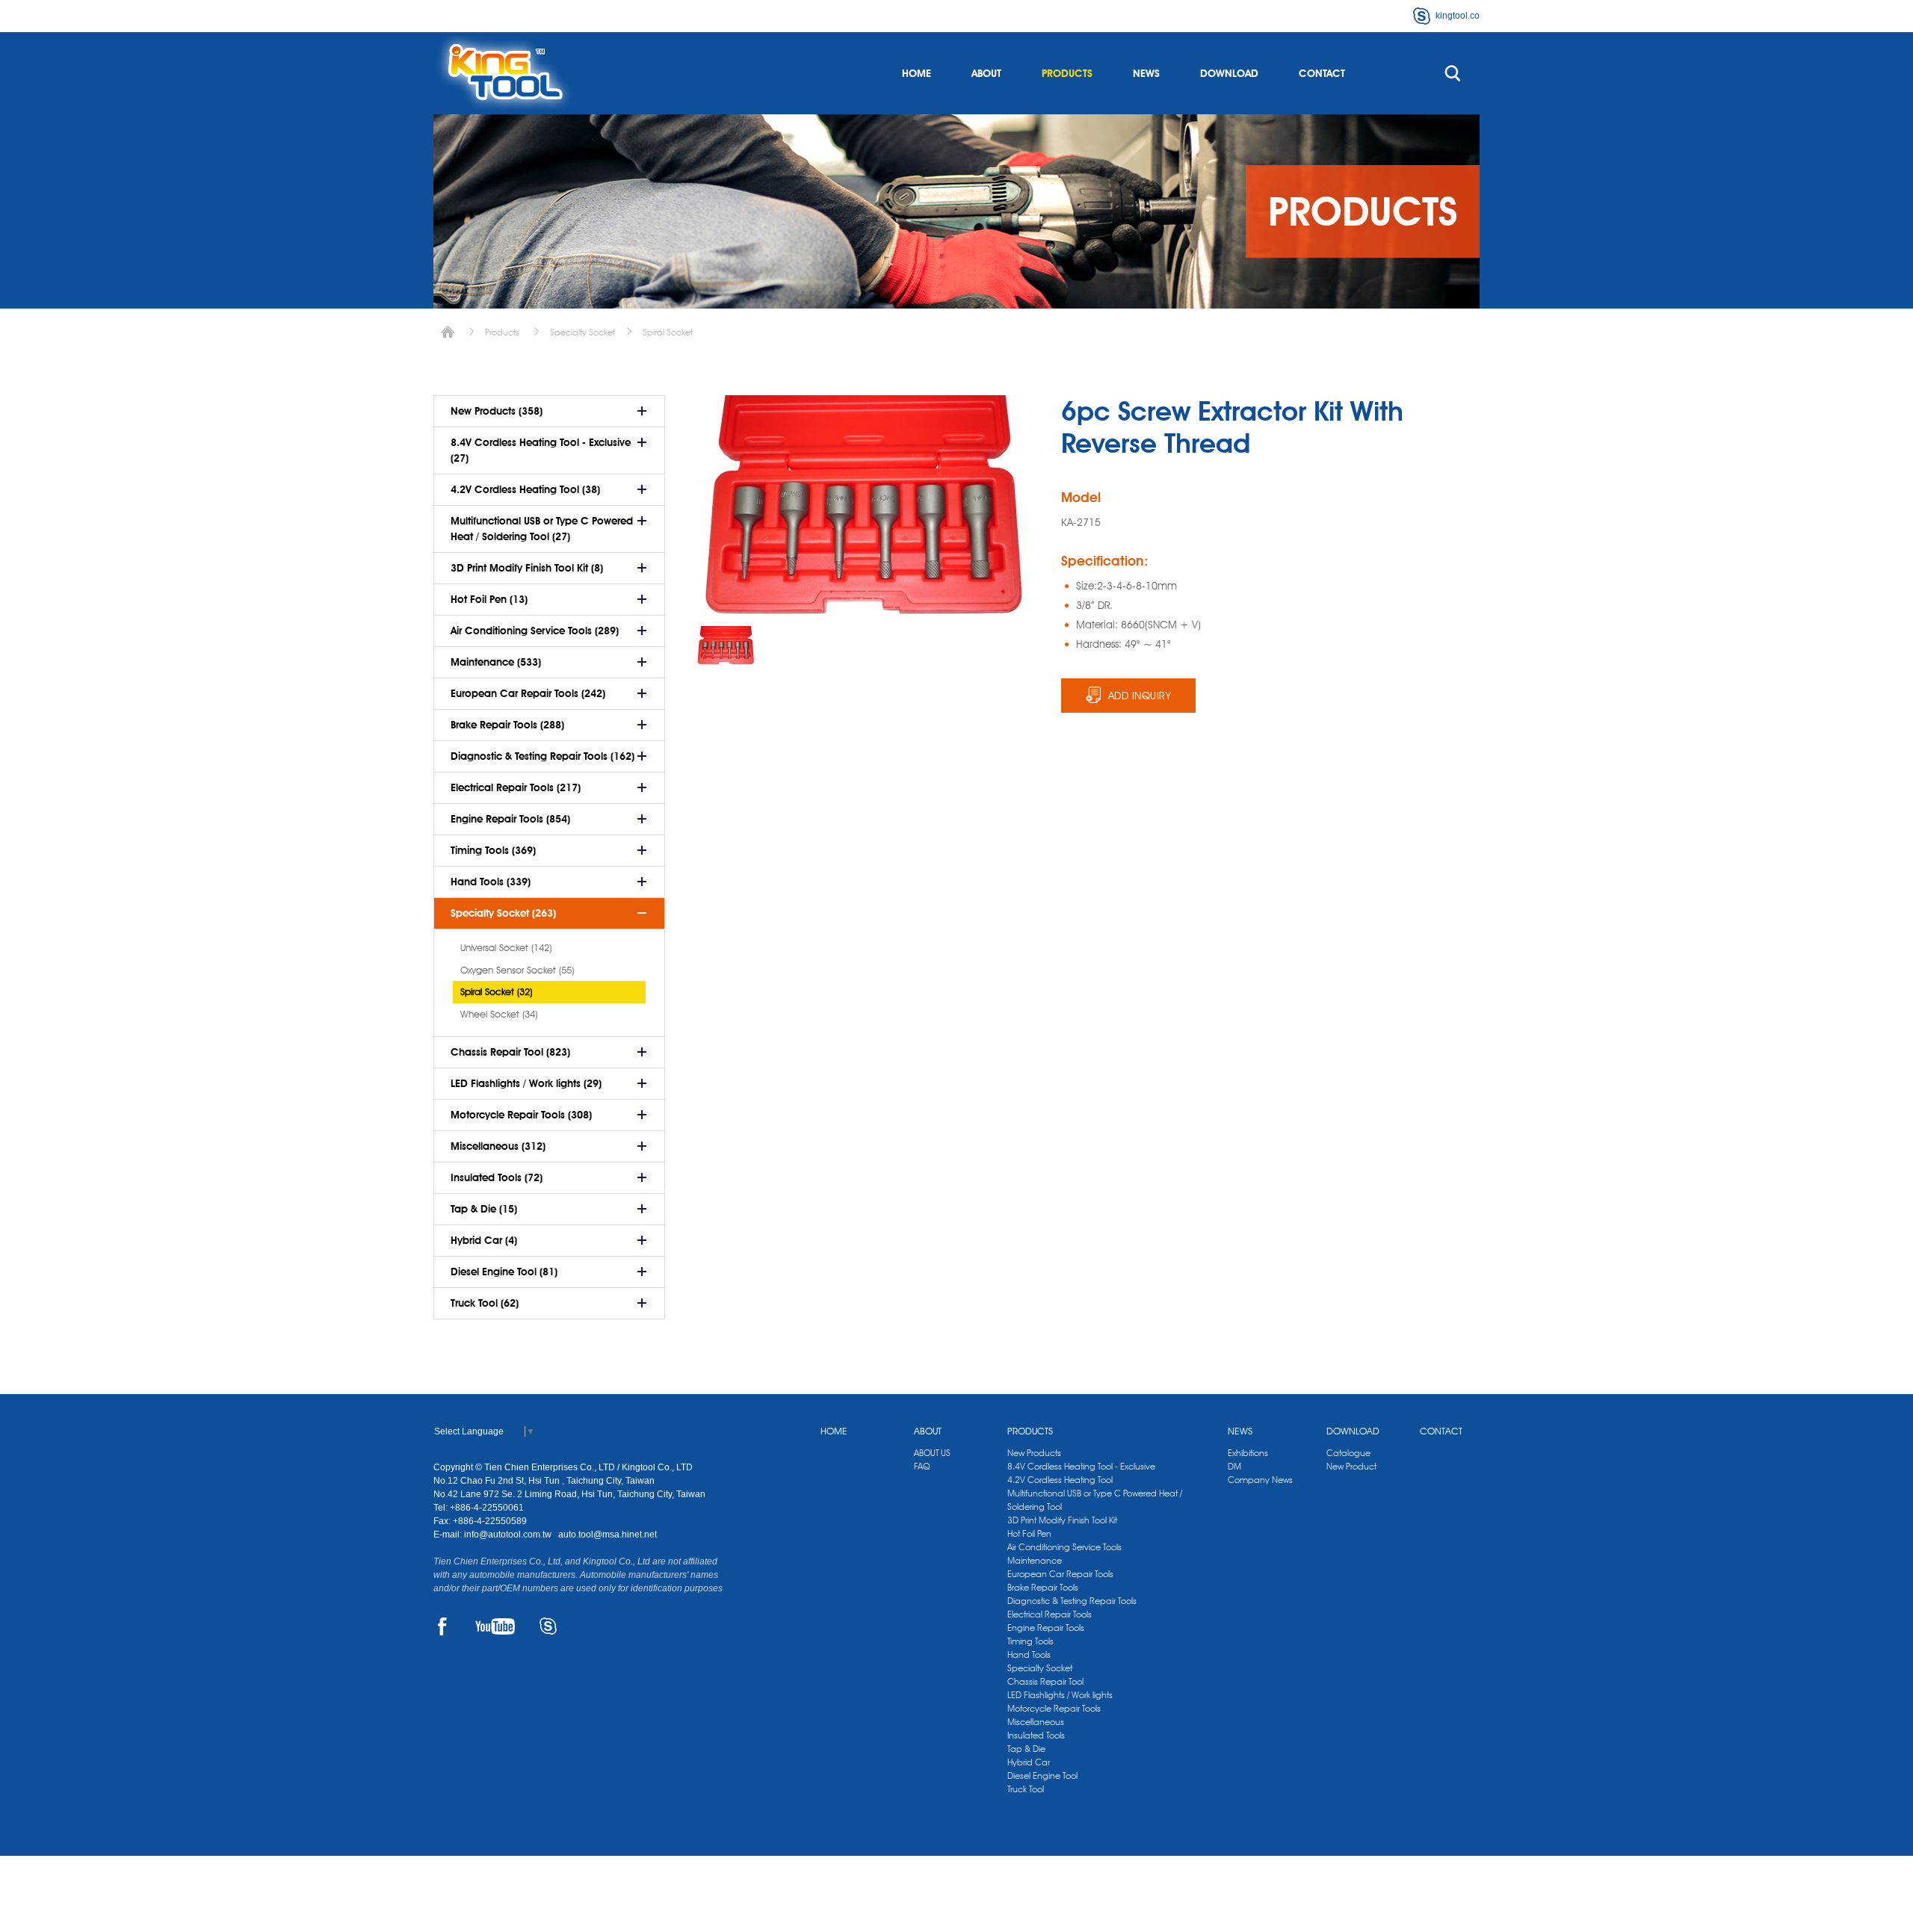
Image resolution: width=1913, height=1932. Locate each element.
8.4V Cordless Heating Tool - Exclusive (1081, 1466)
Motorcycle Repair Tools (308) (521, 1115)
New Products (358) (497, 411)
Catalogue (1348, 1453)
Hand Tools (1029, 1654)
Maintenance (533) (496, 662)
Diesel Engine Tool (1042, 1775)
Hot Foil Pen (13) (489, 599)
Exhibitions (1248, 1453)
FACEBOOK (442, 1626)
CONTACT (1322, 73)
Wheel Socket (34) (499, 1014)
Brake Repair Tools (1043, 1587)
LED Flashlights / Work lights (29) (526, 1083)
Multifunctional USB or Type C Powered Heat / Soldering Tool (1095, 1500)
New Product (1351, 1466)
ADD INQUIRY (1140, 696)
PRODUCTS (1067, 73)
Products (502, 332)
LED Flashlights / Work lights (1060, 1695)
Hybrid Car (1029, 1762)
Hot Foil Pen (1029, 1533)
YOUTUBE (495, 1626)
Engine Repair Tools (1046, 1628)
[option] (726, 646)
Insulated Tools (1036, 1735)
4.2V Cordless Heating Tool (1060, 1480)
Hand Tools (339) (491, 882)
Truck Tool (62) (485, 1303)
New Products (1034, 1453)
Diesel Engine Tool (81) (504, 1272)
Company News (1260, 1480)
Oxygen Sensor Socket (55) (517, 970)
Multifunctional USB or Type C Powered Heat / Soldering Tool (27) (542, 529)
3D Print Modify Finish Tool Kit (1062, 1520)
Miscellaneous (1036, 1722)
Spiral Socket (668, 332)
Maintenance (1035, 1560)
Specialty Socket (582, 332)
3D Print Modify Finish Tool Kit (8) (527, 568)
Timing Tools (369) (493, 850)
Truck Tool (1026, 1789)
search (1453, 73)
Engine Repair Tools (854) (510, 819)
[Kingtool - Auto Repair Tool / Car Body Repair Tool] (504, 73)
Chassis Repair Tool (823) (510, 1052)
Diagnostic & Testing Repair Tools (1072, 1601)
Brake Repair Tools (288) (507, 725)
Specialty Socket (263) (503, 913)
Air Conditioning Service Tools (1064, 1547)
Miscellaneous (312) (498, 1146)
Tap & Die (1026, 1749)
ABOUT (986, 73)
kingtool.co (1458, 16)
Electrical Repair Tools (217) (516, 787)
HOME (917, 73)
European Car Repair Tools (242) (528, 693)
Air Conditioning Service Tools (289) (535, 631)
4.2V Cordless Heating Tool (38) (525, 489)
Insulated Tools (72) (497, 1177)
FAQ (922, 1466)
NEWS (1146, 73)
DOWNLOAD (1229, 73)
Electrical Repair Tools (1050, 1614)
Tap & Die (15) (484, 1209)
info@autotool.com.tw (509, 1535)
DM (1234, 1466)
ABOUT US (932, 1453)
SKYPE (548, 1626)
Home (448, 332)
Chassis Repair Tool (1045, 1681)
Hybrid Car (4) (484, 1240)
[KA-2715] (726, 646)
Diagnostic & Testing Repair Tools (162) (543, 756)
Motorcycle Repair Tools (1054, 1708)
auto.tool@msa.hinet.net (608, 1535)
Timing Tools (1030, 1641)
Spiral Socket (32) (496, 991)
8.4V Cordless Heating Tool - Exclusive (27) (541, 450)
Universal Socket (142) (506, 947)
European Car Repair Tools (1060, 1574)
